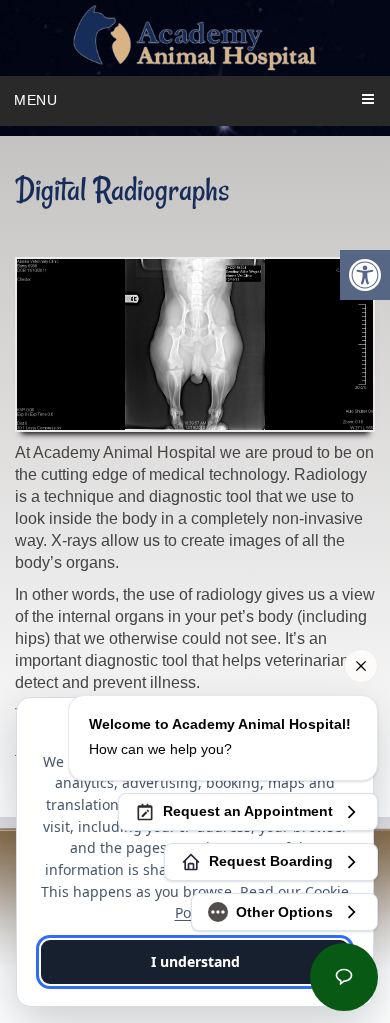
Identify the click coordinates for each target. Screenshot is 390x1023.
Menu (36, 100)
